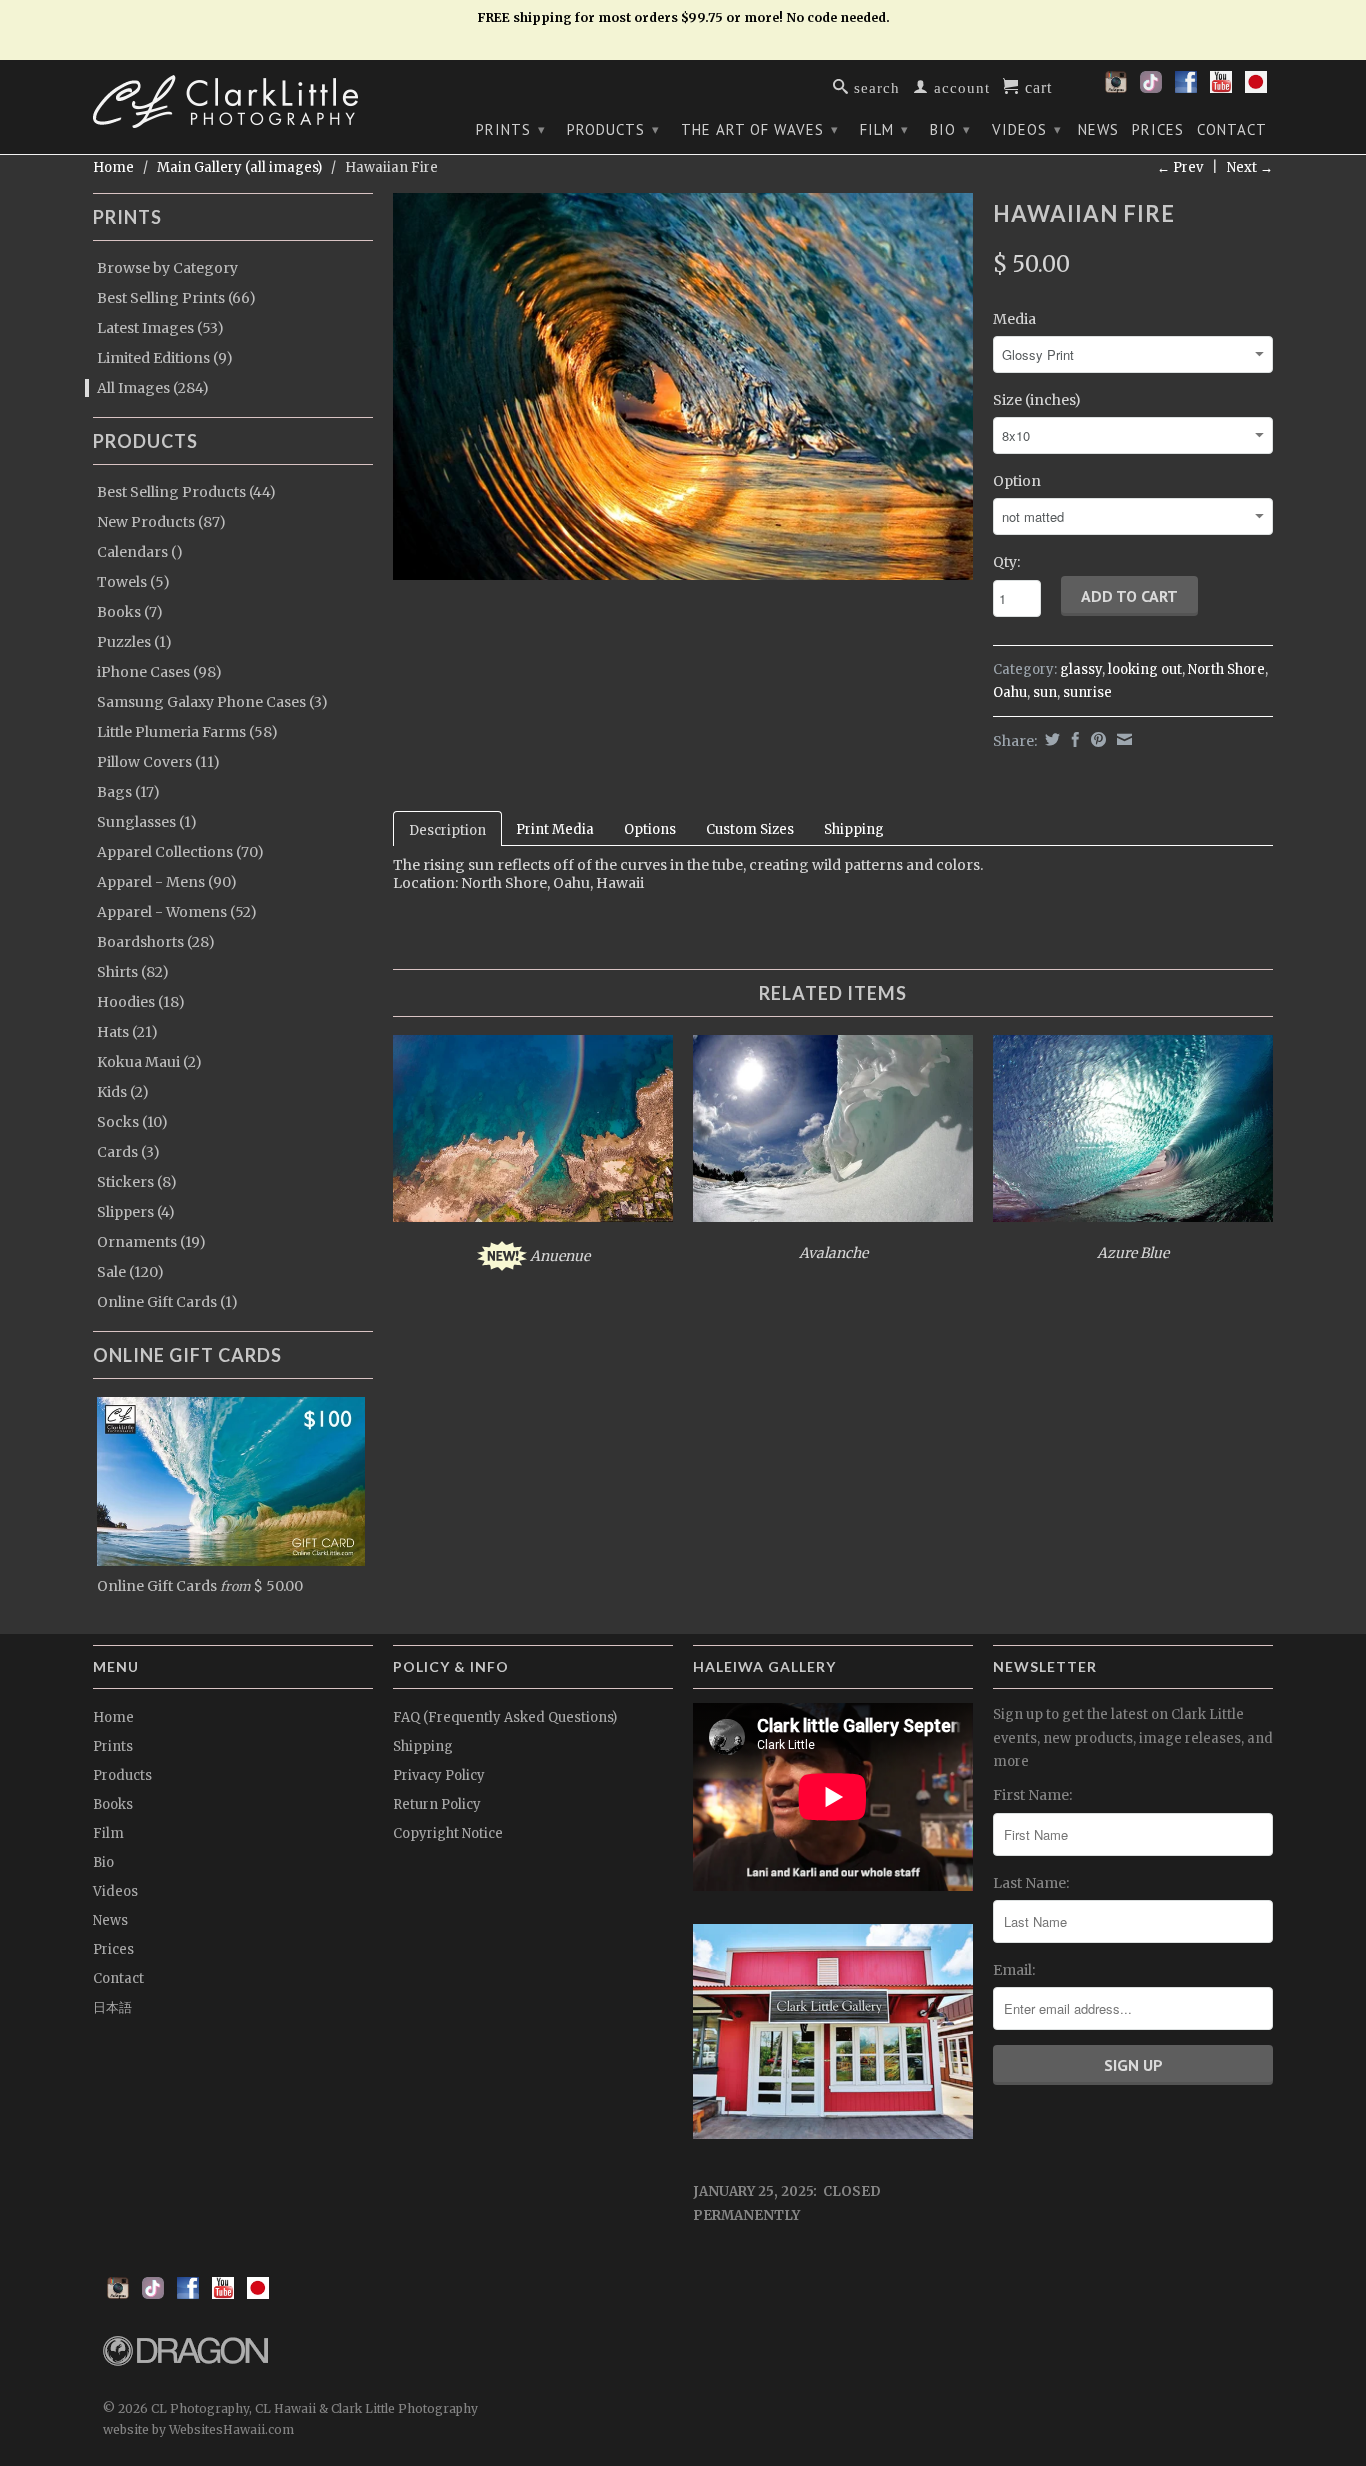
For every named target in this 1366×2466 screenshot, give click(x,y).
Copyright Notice (448, 1833)
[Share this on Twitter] (1050, 739)
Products (613, 129)
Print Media (555, 829)
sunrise (1087, 692)
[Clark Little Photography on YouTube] (1221, 88)
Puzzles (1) (134, 642)
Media (1014, 319)
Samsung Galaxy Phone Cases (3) (212, 702)
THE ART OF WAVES (760, 129)
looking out (1145, 669)
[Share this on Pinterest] (1096, 739)
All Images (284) (153, 388)
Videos (1027, 129)
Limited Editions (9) (165, 358)
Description (447, 830)
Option (1017, 481)
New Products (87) (161, 522)
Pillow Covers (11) (158, 762)
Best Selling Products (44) (186, 492)
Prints (511, 129)
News (1098, 130)
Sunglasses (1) (147, 822)
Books (113, 1804)
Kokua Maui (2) (149, 1062)
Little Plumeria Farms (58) (187, 732)
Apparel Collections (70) (180, 852)
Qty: (1006, 562)
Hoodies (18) (141, 1002)
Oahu (1010, 692)
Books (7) (130, 612)
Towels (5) (133, 582)
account (959, 86)
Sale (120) (130, 1272)
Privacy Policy (439, 1775)
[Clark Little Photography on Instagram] (1116, 88)
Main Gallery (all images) (239, 167)
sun (1045, 692)
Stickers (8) (137, 1182)
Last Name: (1031, 1883)
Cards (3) (128, 1152)
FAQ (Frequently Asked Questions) (505, 1717)
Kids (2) (123, 1092)
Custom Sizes (750, 829)
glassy (1081, 669)
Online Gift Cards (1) (167, 1302)
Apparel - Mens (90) (167, 882)
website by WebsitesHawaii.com (198, 2429)
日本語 (112, 2007)
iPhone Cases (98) (159, 672)
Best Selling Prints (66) (176, 298)
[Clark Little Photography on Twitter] (1151, 88)
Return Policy (437, 1804)
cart (1036, 86)
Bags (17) (128, 792)
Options (650, 829)
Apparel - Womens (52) (177, 912)
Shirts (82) (133, 972)
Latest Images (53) (160, 328)
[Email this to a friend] (1122, 739)
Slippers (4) (136, 1212)
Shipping (854, 829)
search (874, 86)
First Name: (1032, 1795)
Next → (1250, 167)
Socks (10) (132, 1122)
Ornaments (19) (151, 1242)
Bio (950, 129)
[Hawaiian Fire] (683, 386)
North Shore (1226, 669)
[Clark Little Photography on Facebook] (1186, 88)
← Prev (1180, 167)
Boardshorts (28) (156, 942)
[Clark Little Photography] (233, 101)
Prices (1158, 130)
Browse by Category (167, 268)
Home (113, 1717)
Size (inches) (1037, 400)
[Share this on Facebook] (1073, 739)
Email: (1014, 1970)
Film (884, 129)
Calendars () (140, 552)
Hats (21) (127, 1032)
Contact (1232, 130)
